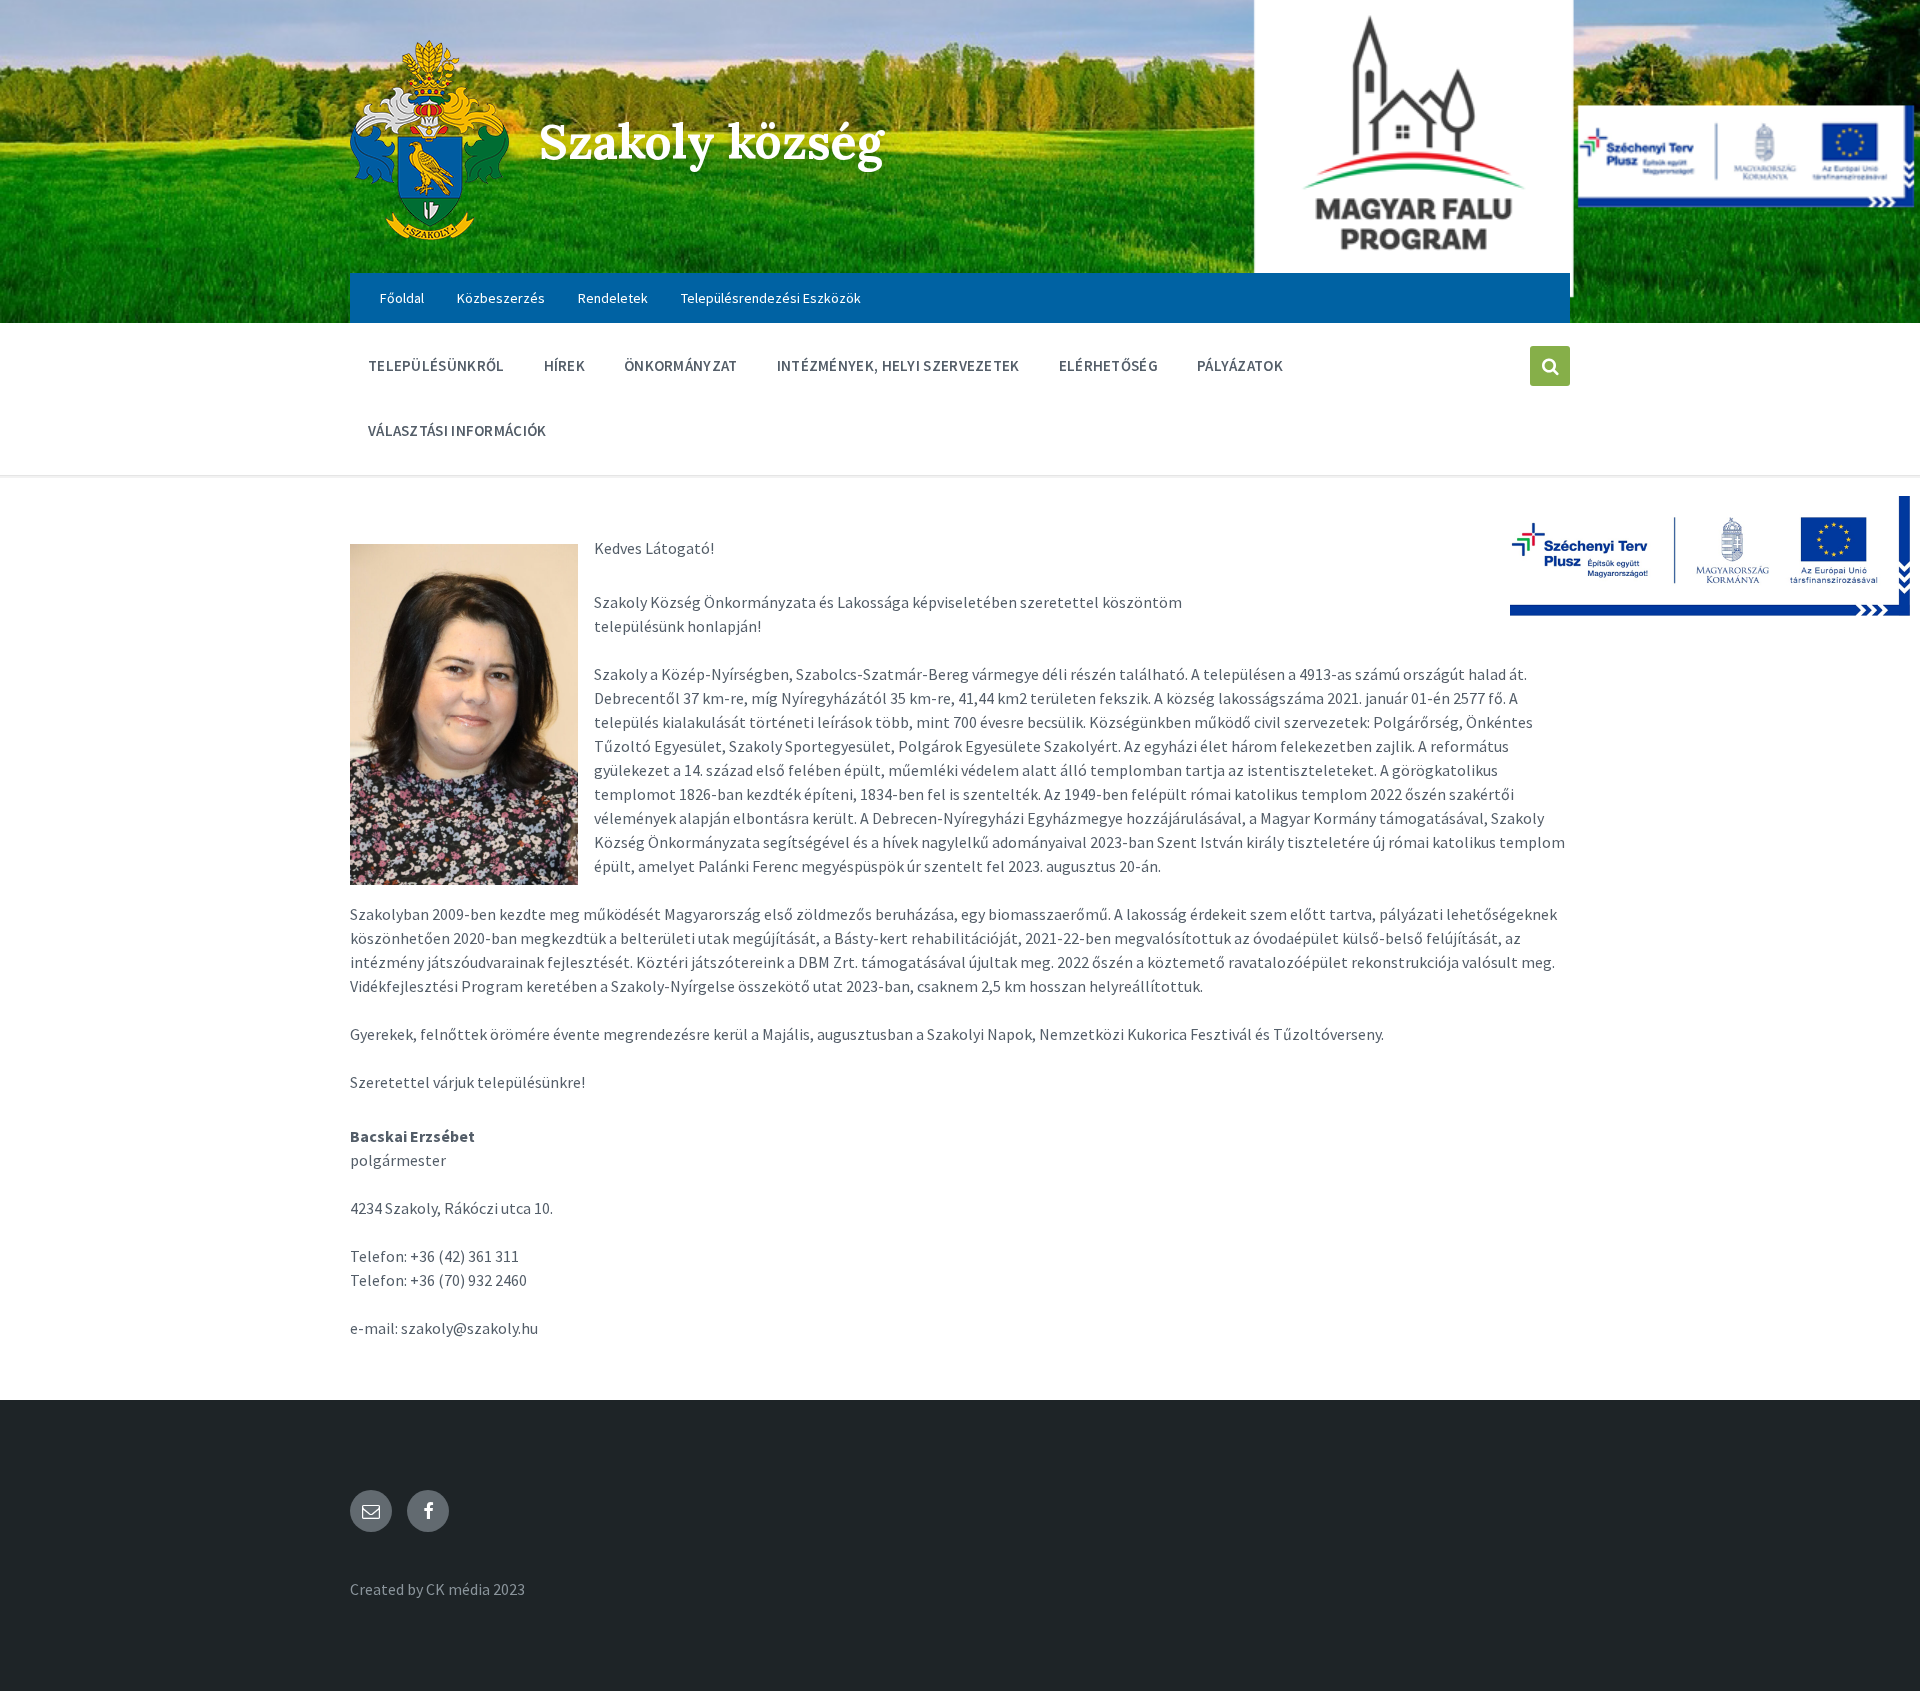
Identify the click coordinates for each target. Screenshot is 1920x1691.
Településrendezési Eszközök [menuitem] (771, 298)
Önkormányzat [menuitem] (681, 365)
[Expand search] (1550, 366)
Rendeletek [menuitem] (613, 298)
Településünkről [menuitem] (436, 365)
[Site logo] (429, 234)
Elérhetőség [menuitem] (1108, 365)
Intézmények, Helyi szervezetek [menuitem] (898, 365)
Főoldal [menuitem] (402, 298)
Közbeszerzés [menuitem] (501, 298)
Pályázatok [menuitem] (1240, 365)
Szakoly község (711, 141)
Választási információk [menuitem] (457, 430)
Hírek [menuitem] (565, 365)
